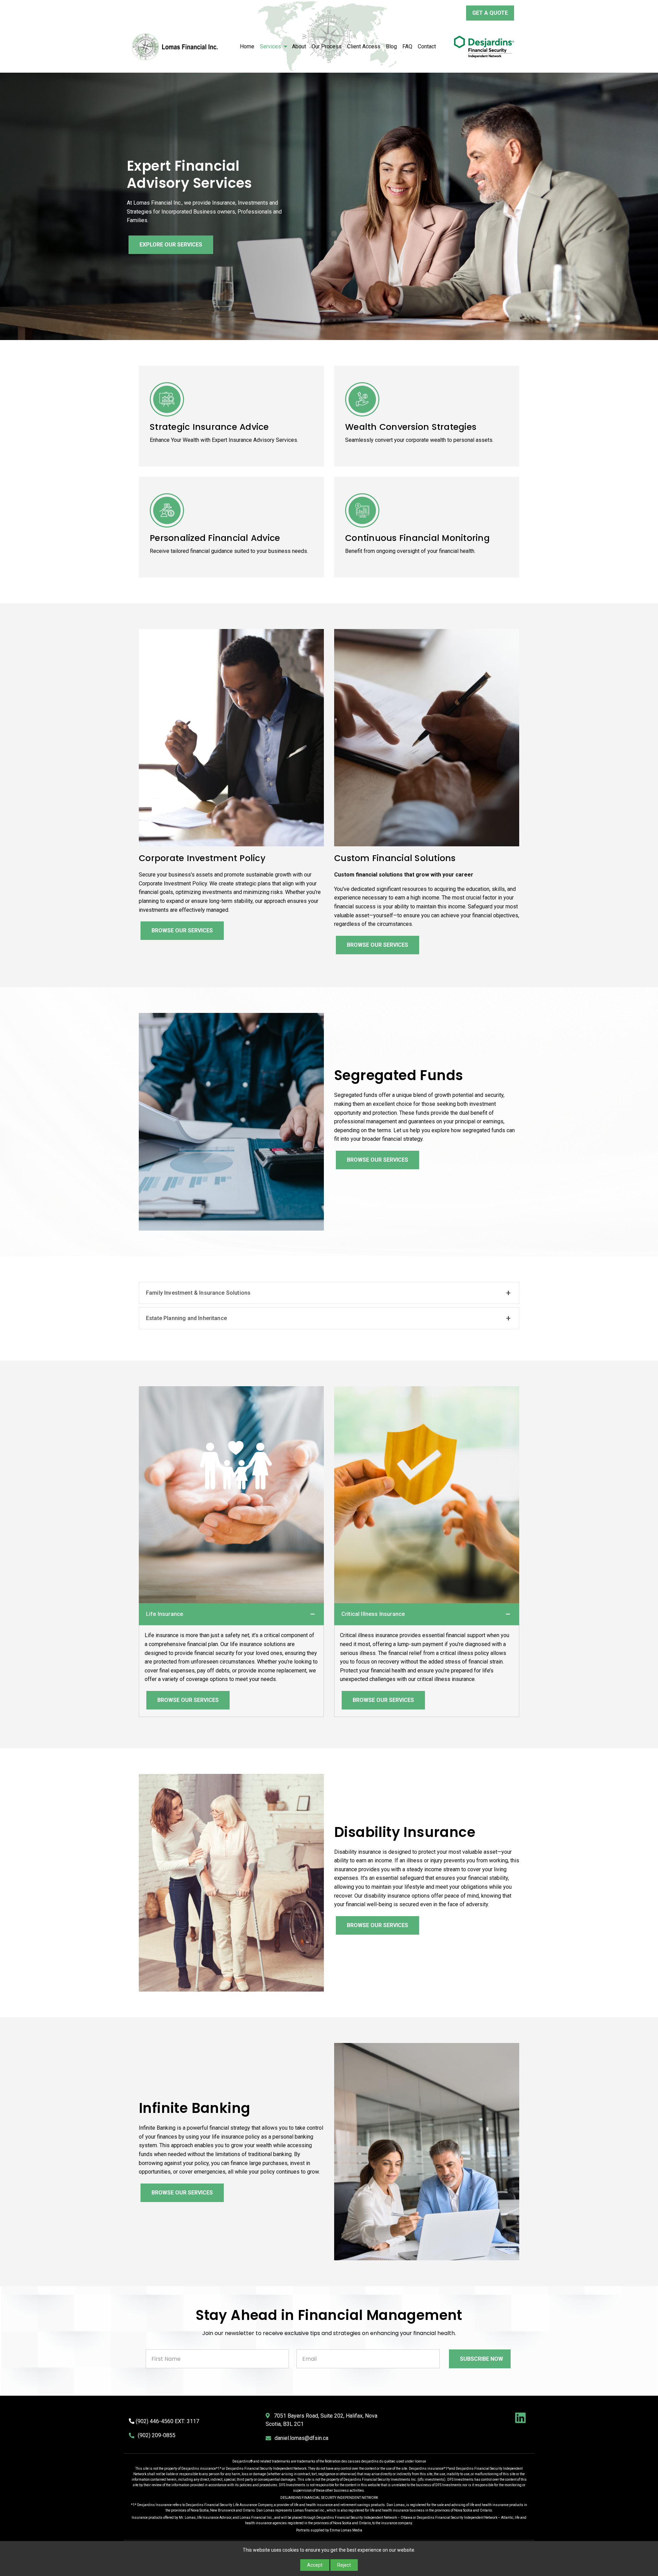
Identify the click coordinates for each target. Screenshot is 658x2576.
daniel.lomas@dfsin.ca (301, 2438)
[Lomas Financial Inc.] (231, 737)
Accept (315, 2565)
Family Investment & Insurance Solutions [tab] (198, 1293)
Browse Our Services (182, 930)
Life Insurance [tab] (164, 1614)
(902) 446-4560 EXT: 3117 (167, 2421)
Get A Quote (490, 13)
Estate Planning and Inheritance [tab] (186, 1318)
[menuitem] (247, 47)
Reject (344, 2565)
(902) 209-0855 (157, 2435)
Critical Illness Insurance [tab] (373, 1614)
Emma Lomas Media (346, 2530)
